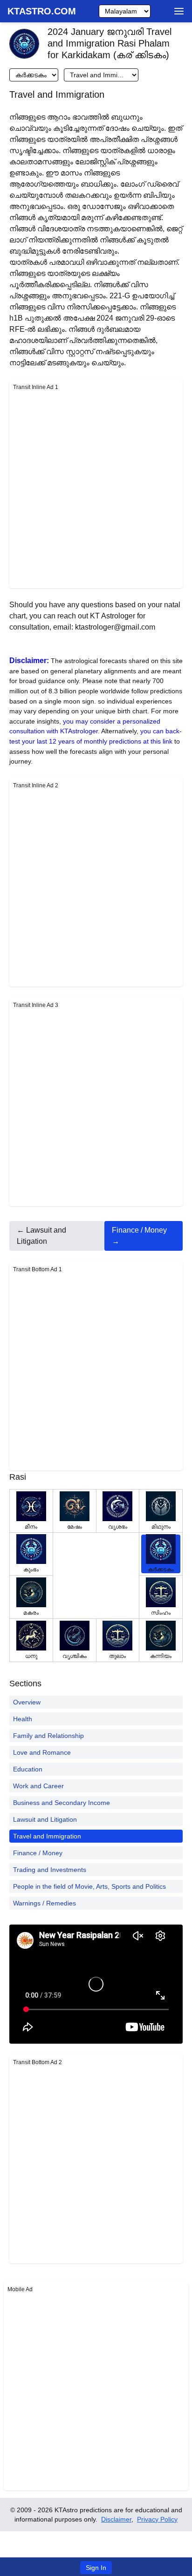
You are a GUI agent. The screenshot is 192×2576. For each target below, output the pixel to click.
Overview (27, 1702)
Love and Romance (42, 1752)
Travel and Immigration (47, 1836)
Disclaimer (116, 2519)
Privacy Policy (157, 2519)
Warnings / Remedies (45, 1903)
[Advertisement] (96, 489)
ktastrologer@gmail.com (115, 627)
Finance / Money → (139, 1236)
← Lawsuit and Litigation (41, 1236)
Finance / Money (38, 1853)
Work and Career (38, 1786)
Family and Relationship (48, 1736)
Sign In (96, 2568)
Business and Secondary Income (62, 1803)
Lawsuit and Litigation (45, 1819)
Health (23, 1719)
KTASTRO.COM (42, 11)
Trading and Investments (50, 1870)
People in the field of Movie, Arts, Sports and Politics (89, 1886)
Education (28, 1769)
